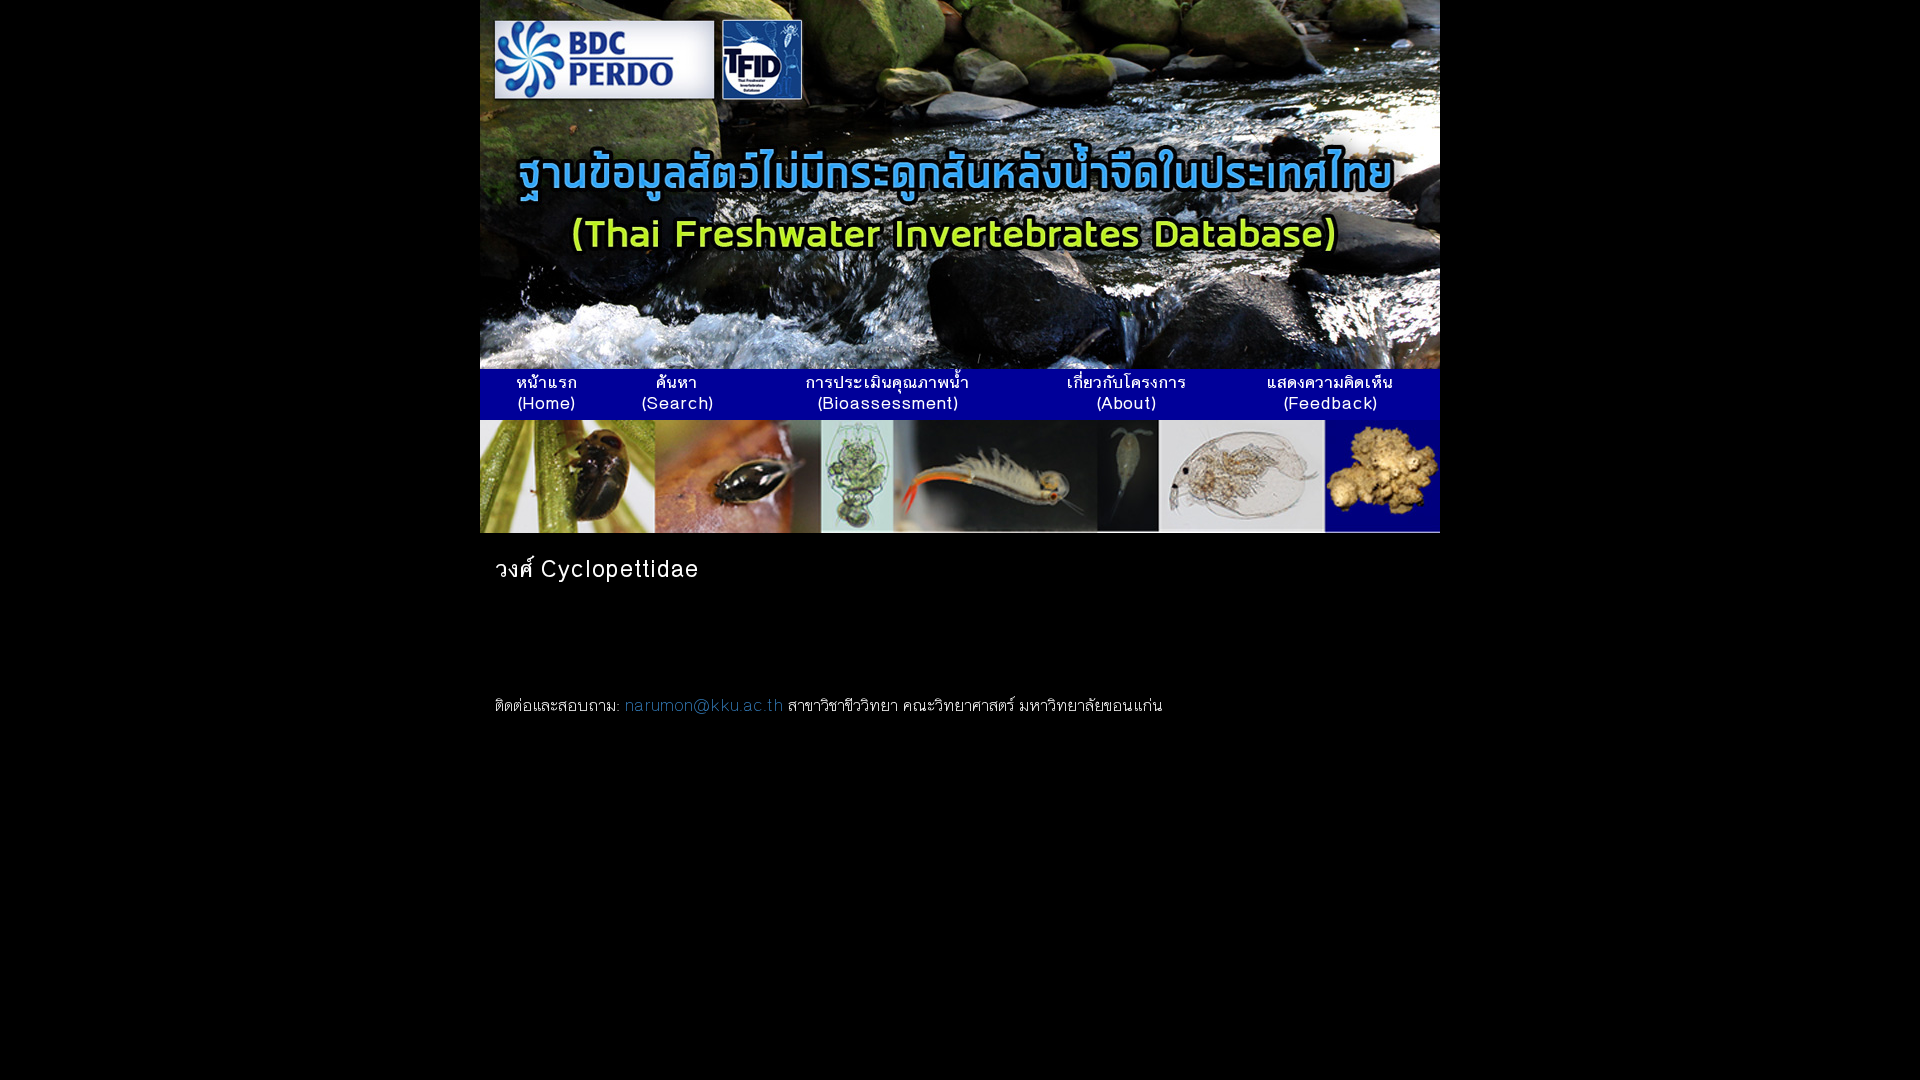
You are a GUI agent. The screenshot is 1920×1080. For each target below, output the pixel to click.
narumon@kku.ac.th (704, 707)
